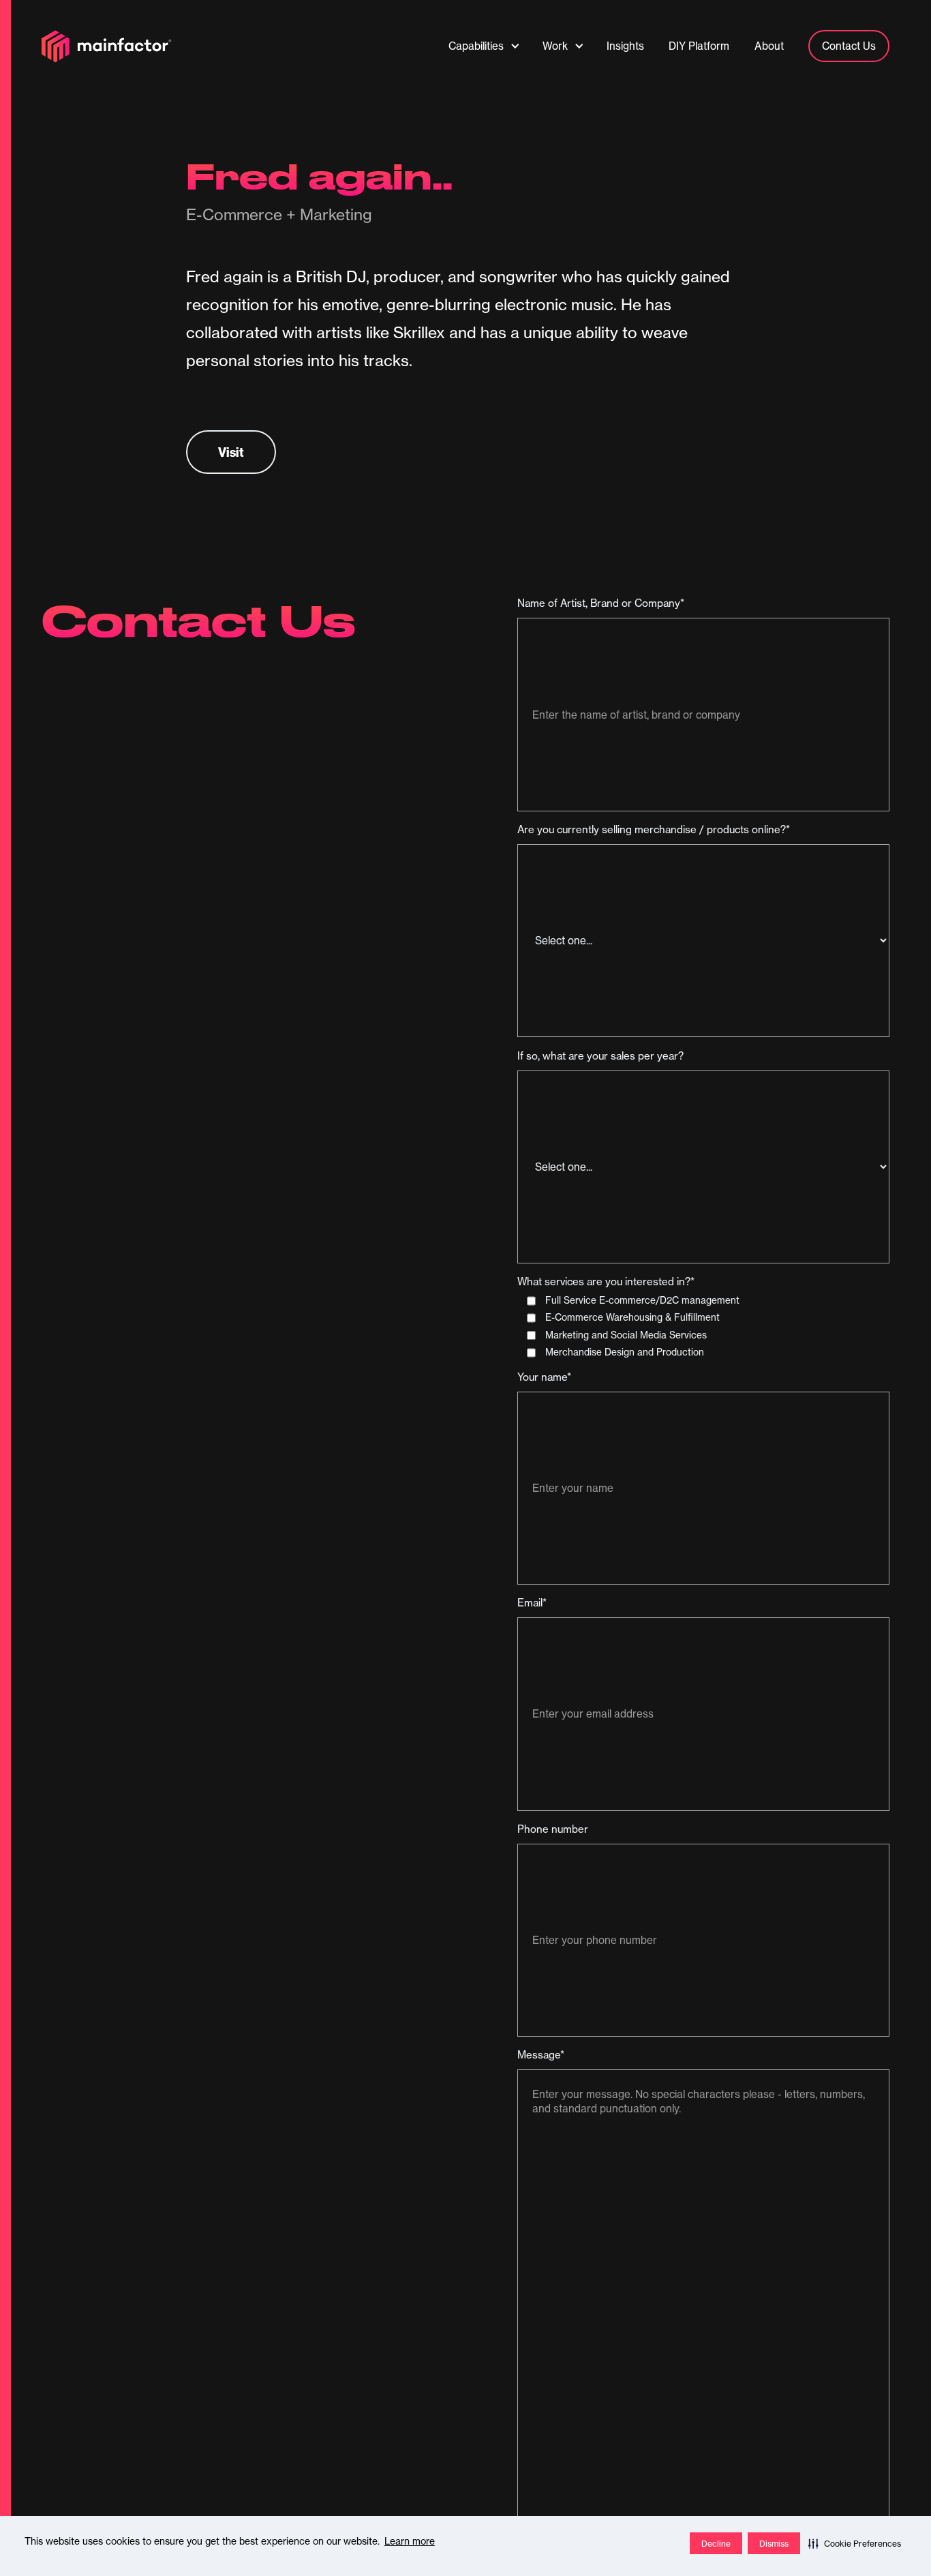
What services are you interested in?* (606, 1282)
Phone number (553, 1829)
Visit (231, 452)
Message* (541, 2055)
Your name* (544, 1377)
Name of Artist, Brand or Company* (601, 603)
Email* (532, 1603)
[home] (107, 46)
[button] (855, 2543)
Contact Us (849, 46)
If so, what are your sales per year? (600, 1056)
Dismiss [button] (774, 2544)
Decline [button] (716, 2544)
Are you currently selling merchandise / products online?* (654, 829)
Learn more (410, 2541)
